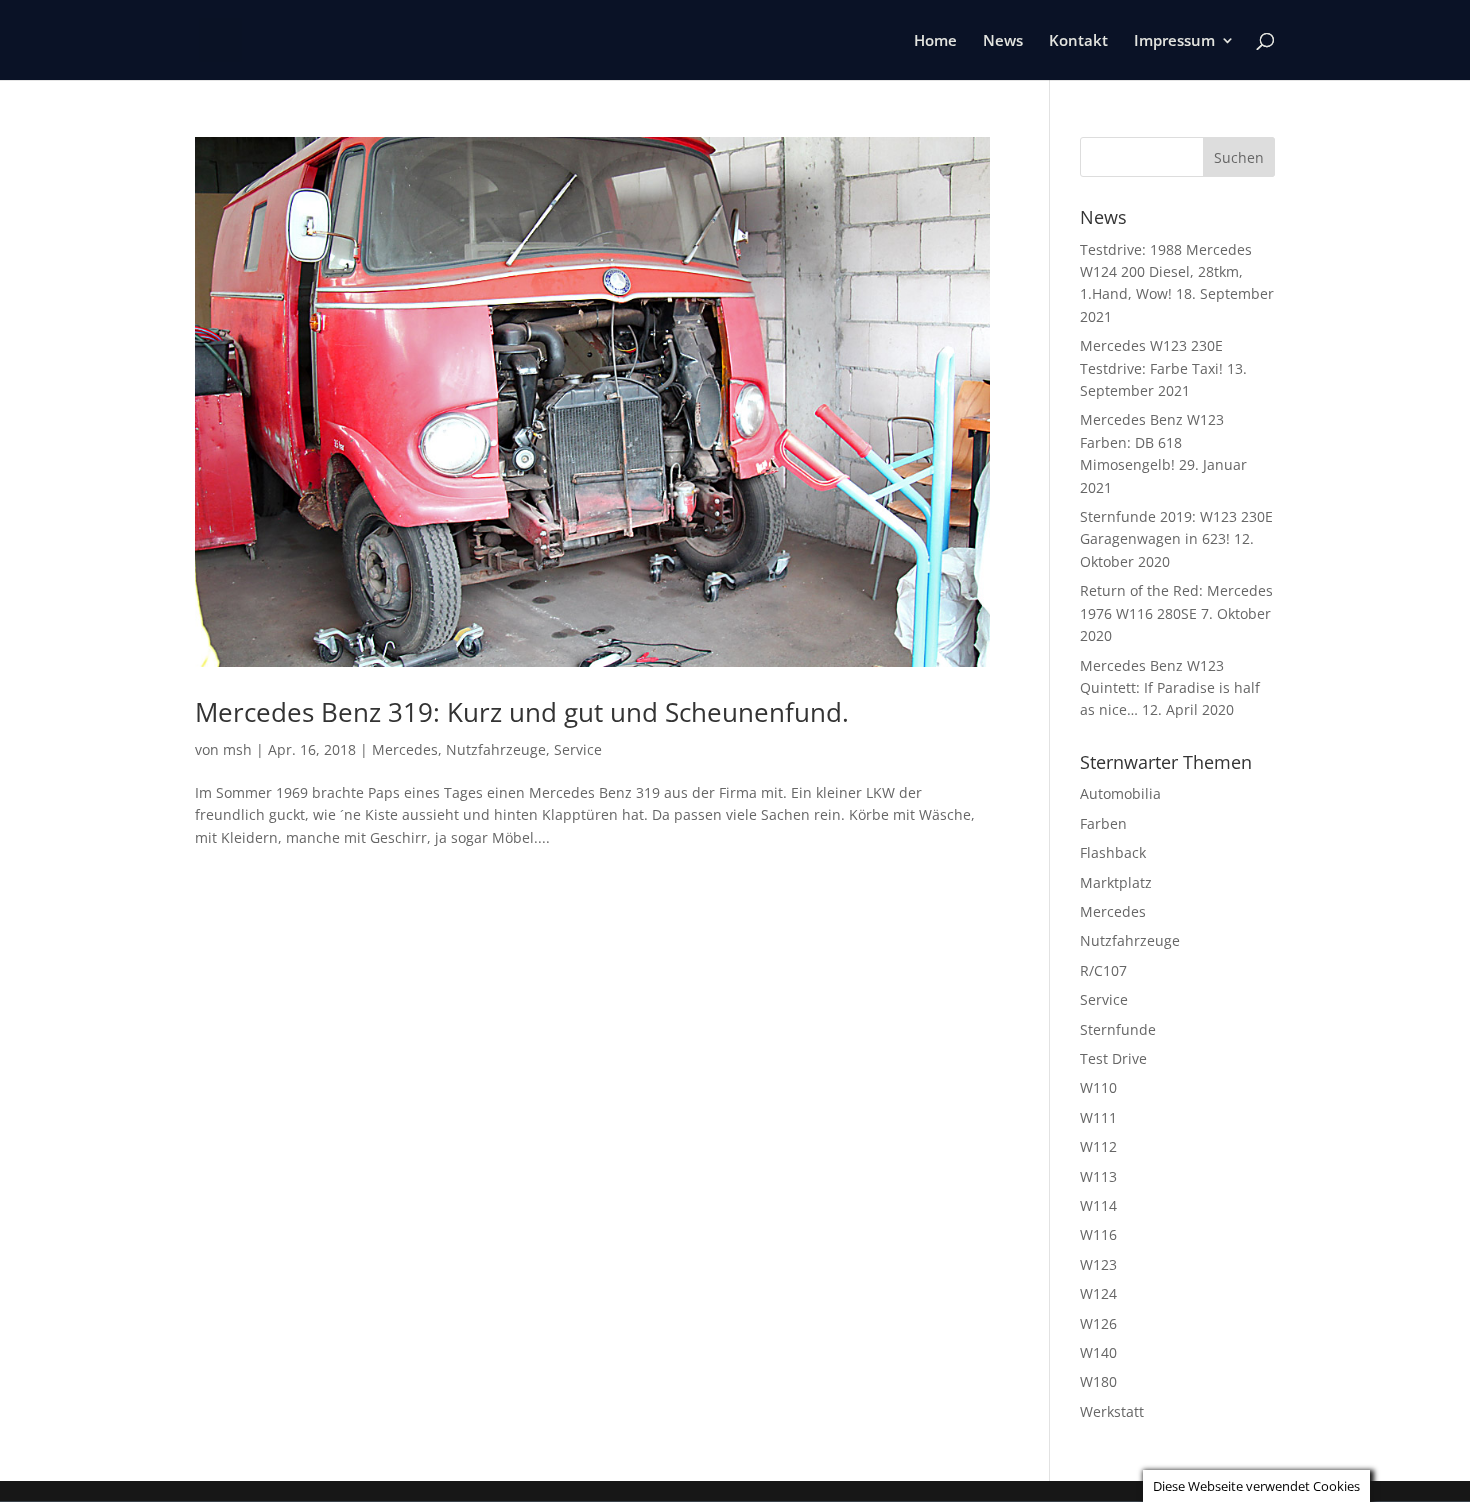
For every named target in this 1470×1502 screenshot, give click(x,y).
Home (935, 41)
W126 (1098, 1323)
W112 (1098, 1146)
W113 (1098, 1176)
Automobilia (1120, 793)
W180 (1098, 1381)
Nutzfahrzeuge (496, 749)
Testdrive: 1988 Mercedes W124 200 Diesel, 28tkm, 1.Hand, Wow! (1166, 272)
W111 (1098, 1117)
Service (578, 749)
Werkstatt (1112, 1411)
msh (237, 749)
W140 (1098, 1352)
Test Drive (1113, 1058)
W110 (1098, 1087)
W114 (1098, 1205)
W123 (1098, 1264)
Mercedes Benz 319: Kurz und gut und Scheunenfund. (522, 712)
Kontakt (1078, 41)
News (1003, 41)
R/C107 (1103, 970)
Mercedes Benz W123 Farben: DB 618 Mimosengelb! (1152, 442)
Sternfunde (1118, 1029)
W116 (1098, 1234)
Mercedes (405, 749)
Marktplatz (1116, 882)
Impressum (1174, 41)
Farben (1103, 823)
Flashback (1113, 852)
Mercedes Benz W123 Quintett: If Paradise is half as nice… (1170, 688)
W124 (1098, 1293)
